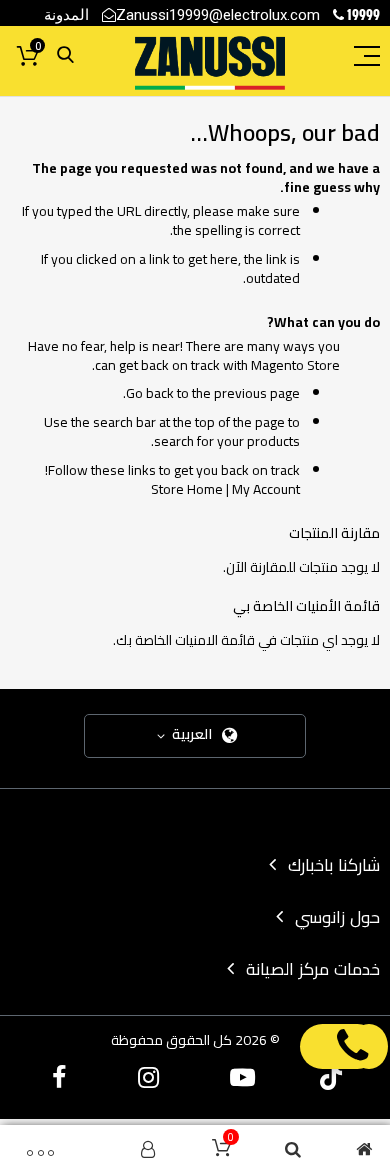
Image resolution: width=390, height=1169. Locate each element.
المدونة (66, 14)
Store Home (187, 489)
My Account (266, 489)
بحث (65, 55)
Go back (150, 393)
